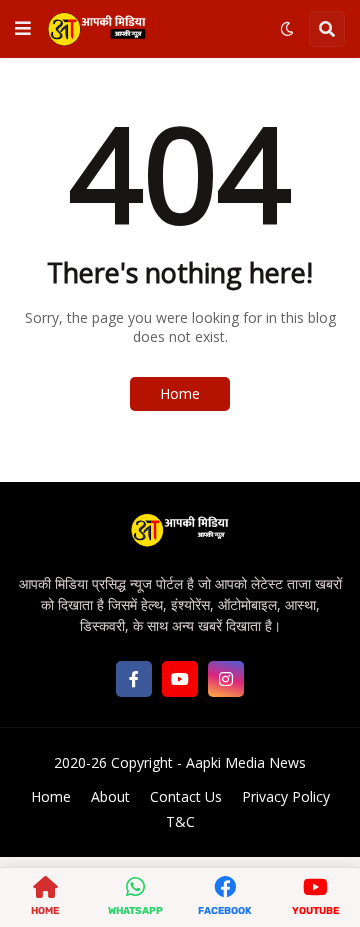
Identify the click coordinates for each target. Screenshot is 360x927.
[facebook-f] (134, 679)
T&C (180, 821)
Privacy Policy (286, 796)
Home (180, 393)
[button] (23, 29)
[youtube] (180, 679)
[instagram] (226, 679)
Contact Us (186, 796)
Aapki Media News (246, 762)
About (110, 796)
